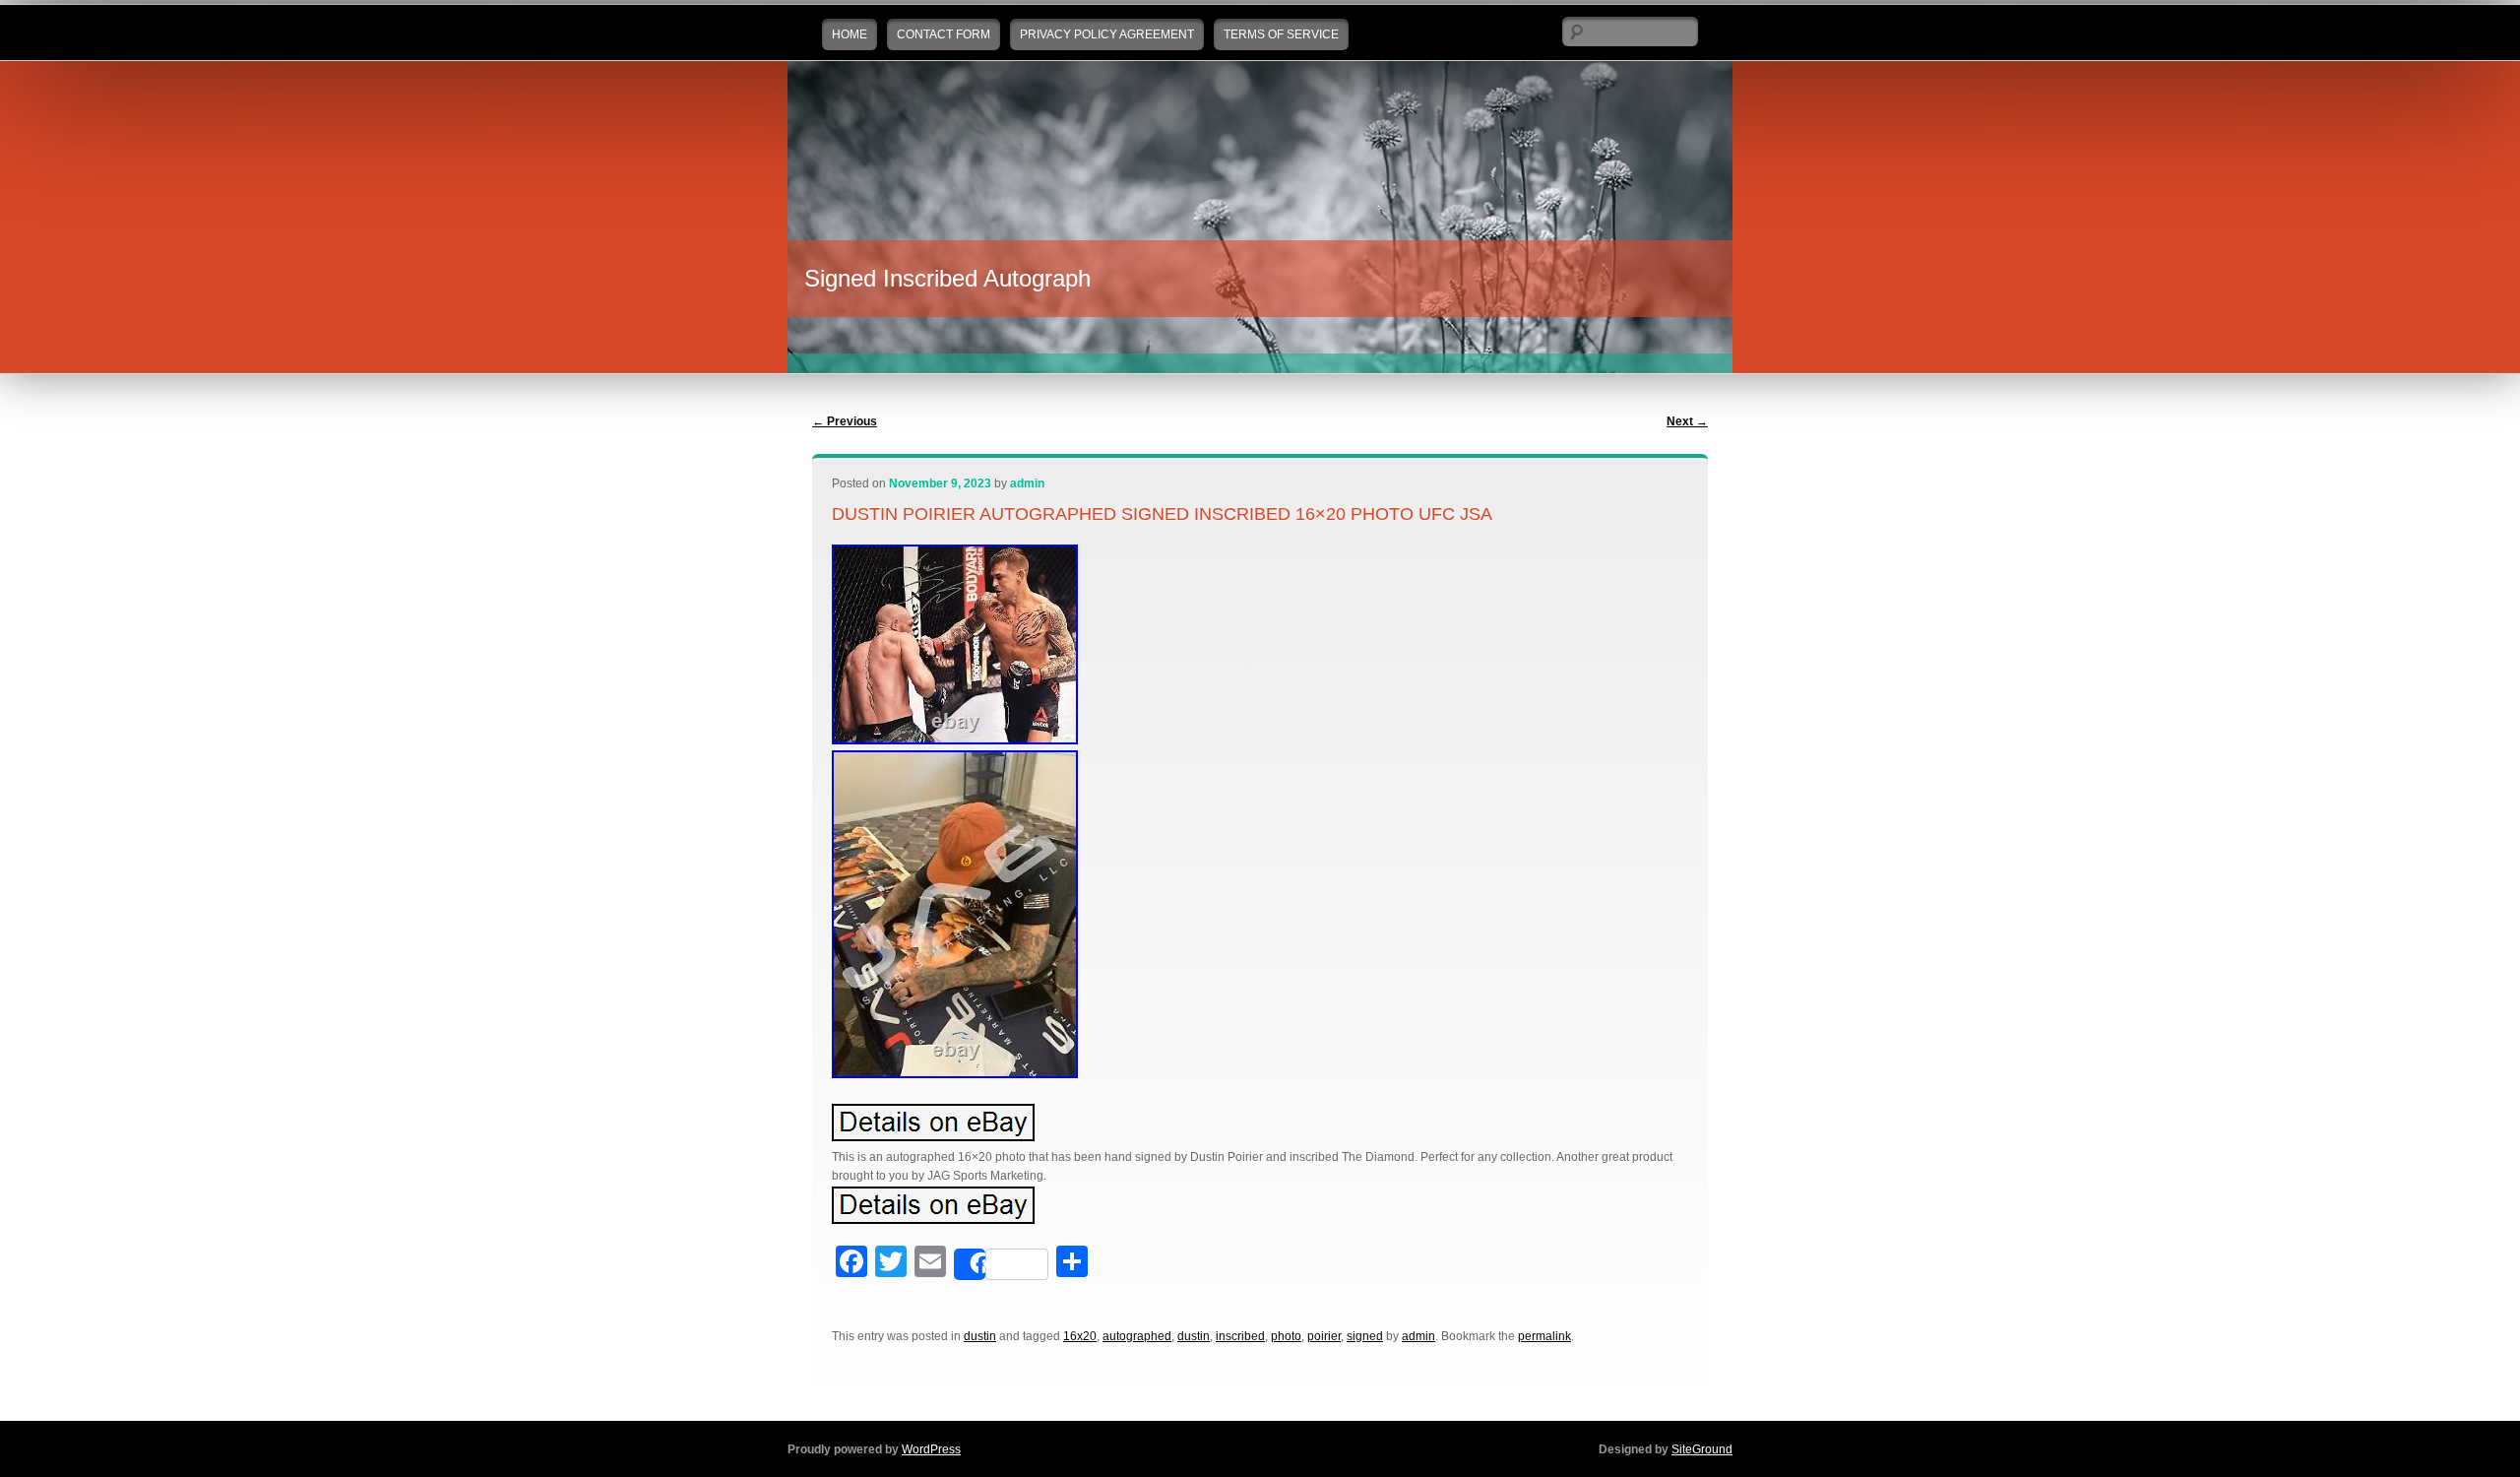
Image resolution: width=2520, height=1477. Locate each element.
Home (850, 34)
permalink (1544, 1336)
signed (1365, 1336)
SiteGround (1702, 1449)
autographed (1137, 1336)
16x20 (1080, 1336)
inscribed (1240, 1336)
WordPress (931, 1449)
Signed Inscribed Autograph (947, 278)
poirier (1324, 1336)
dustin (980, 1336)
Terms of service (1281, 34)
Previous (845, 421)
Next (1687, 421)
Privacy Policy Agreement (1107, 34)
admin (1027, 483)
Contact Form (944, 34)
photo (1286, 1336)
